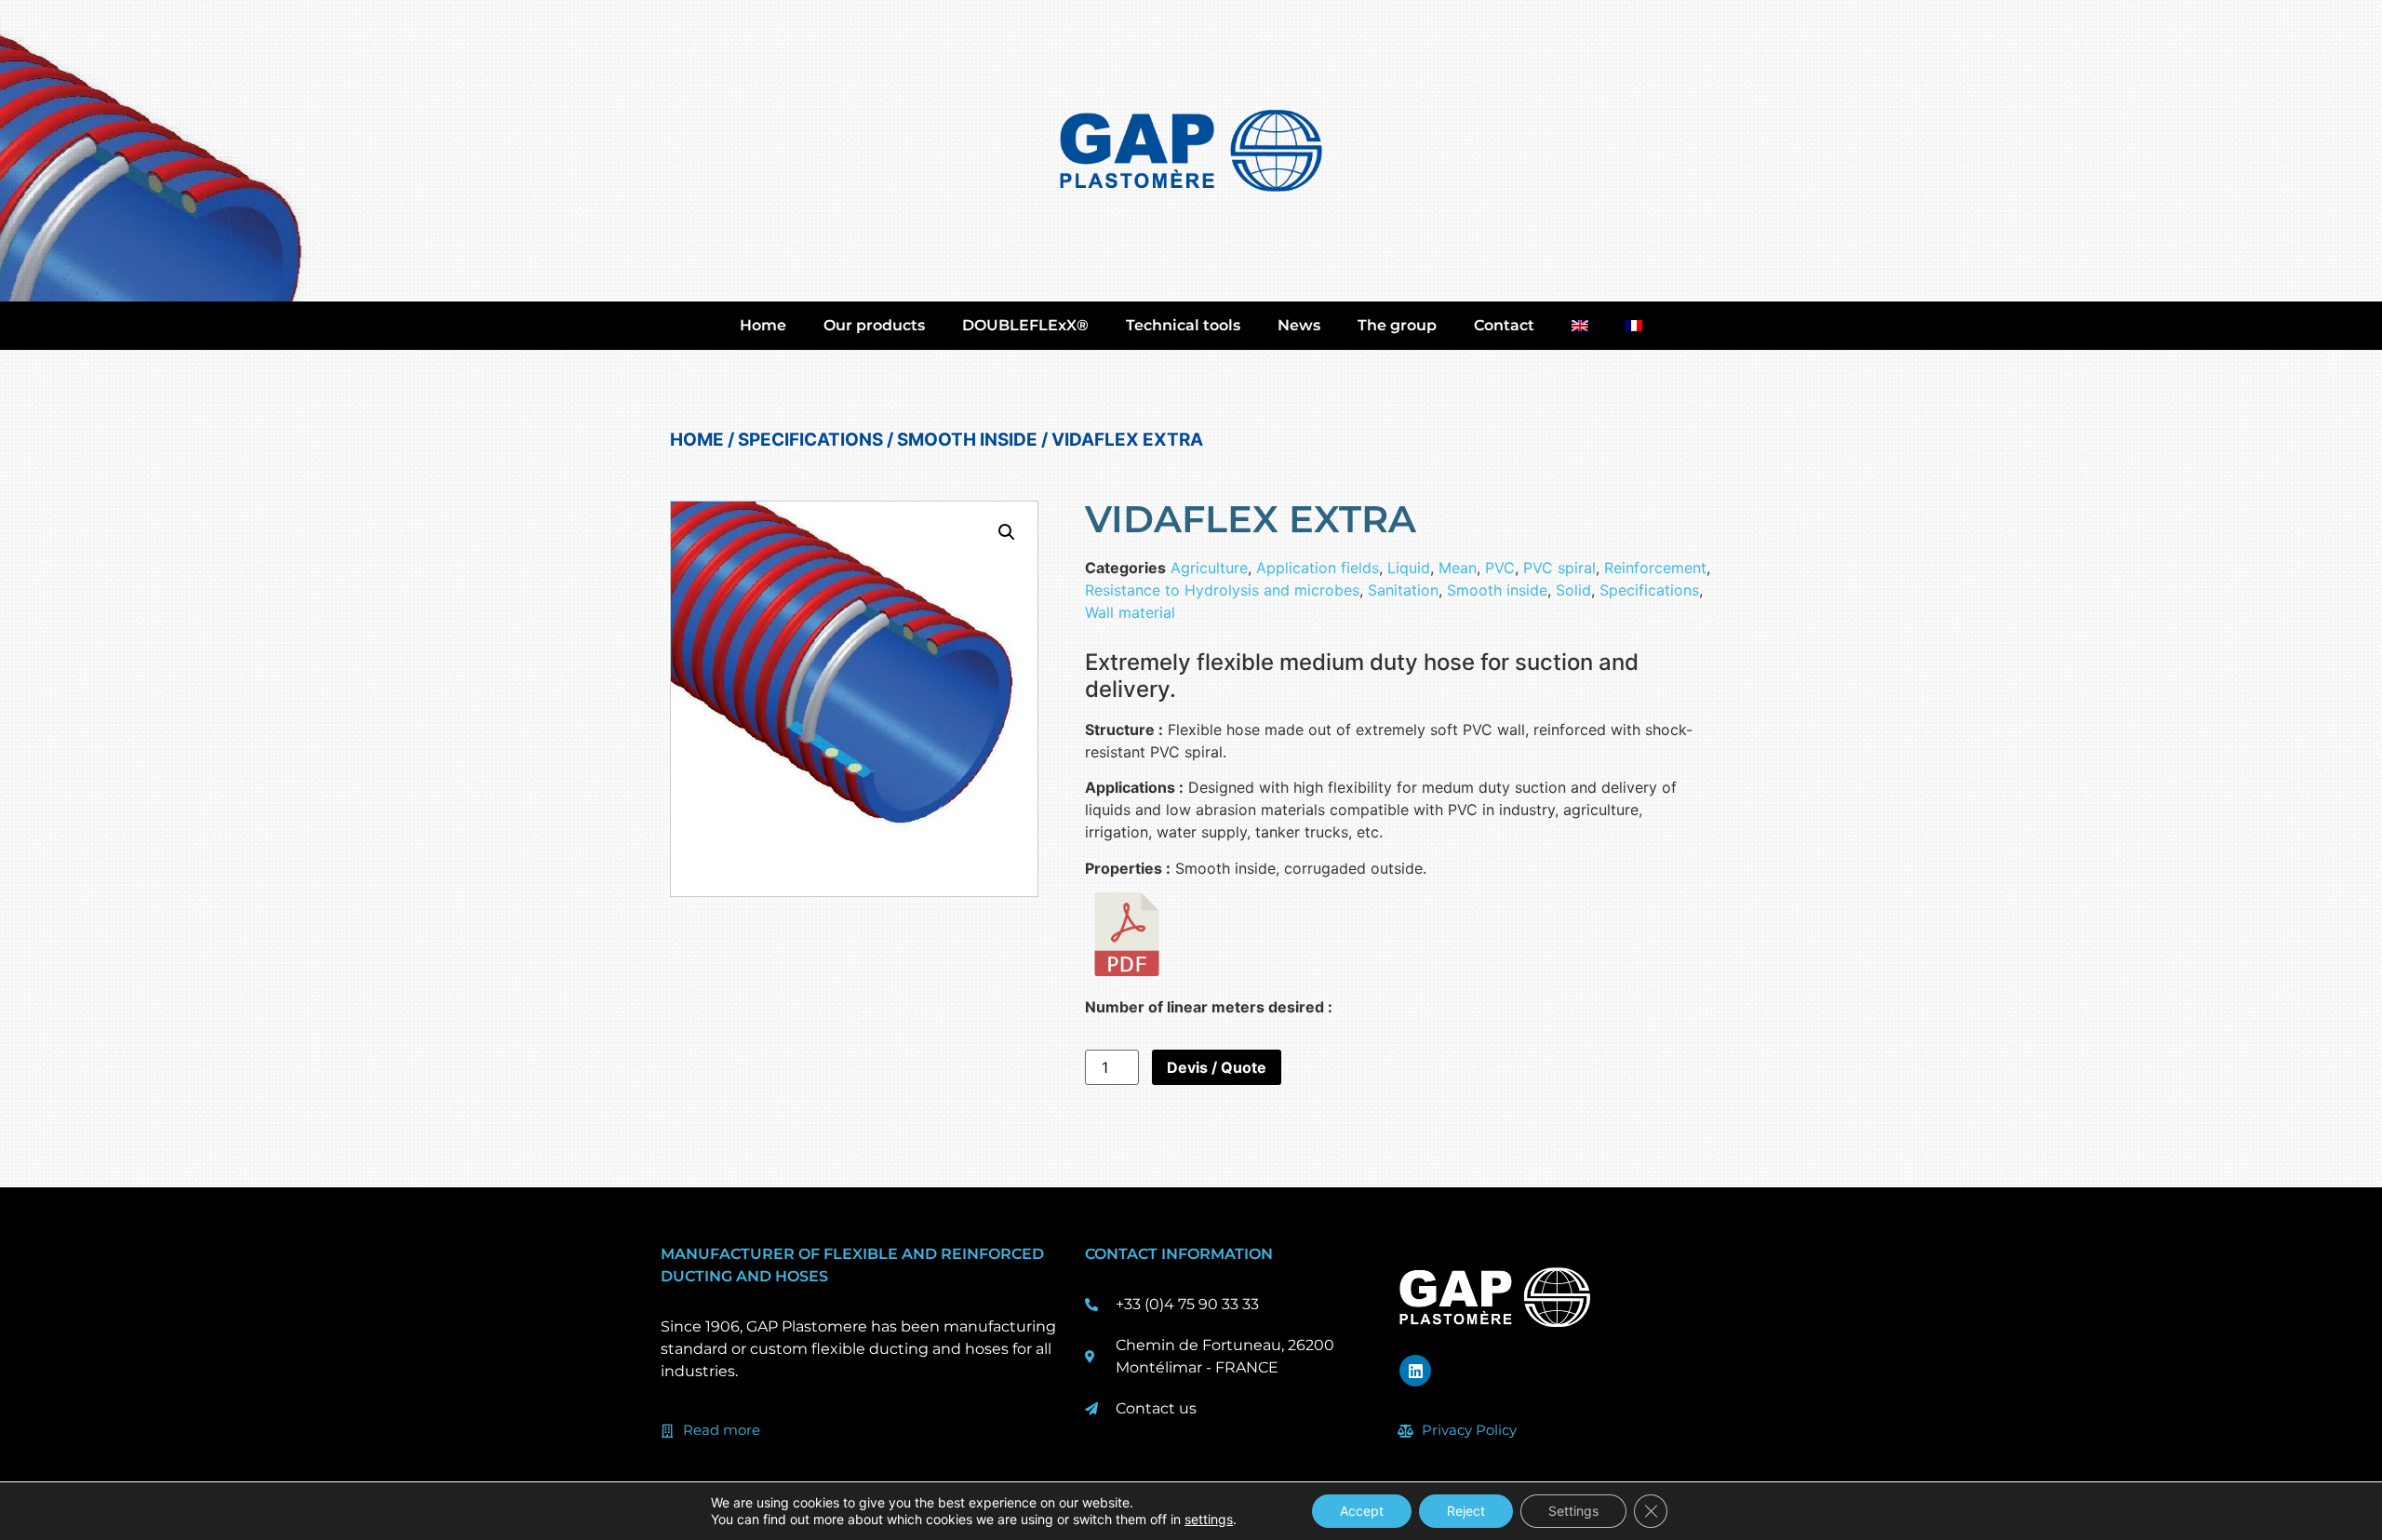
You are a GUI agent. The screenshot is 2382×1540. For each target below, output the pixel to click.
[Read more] (667, 1431)
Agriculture (1209, 568)
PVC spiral (1559, 568)
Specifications (810, 440)
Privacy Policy (1469, 1430)
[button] (1007, 532)
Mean (1458, 568)
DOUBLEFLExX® (1025, 325)
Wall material (1130, 612)
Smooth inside (967, 440)
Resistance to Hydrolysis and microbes (1222, 590)
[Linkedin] (1415, 1371)
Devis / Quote (1217, 1067)
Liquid (1409, 568)
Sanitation (1403, 590)
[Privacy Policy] (1406, 1431)
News (1299, 325)
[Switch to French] (1634, 326)
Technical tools (1183, 325)
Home (763, 325)
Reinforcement (1655, 568)
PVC (1500, 568)
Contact (1504, 325)
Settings (1573, 1511)
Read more (722, 1430)
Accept (1362, 1511)
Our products (874, 325)
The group (1397, 325)
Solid (1573, 590)
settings (1209, 1519)
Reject (1466, 1511)
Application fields (1318, 568)
